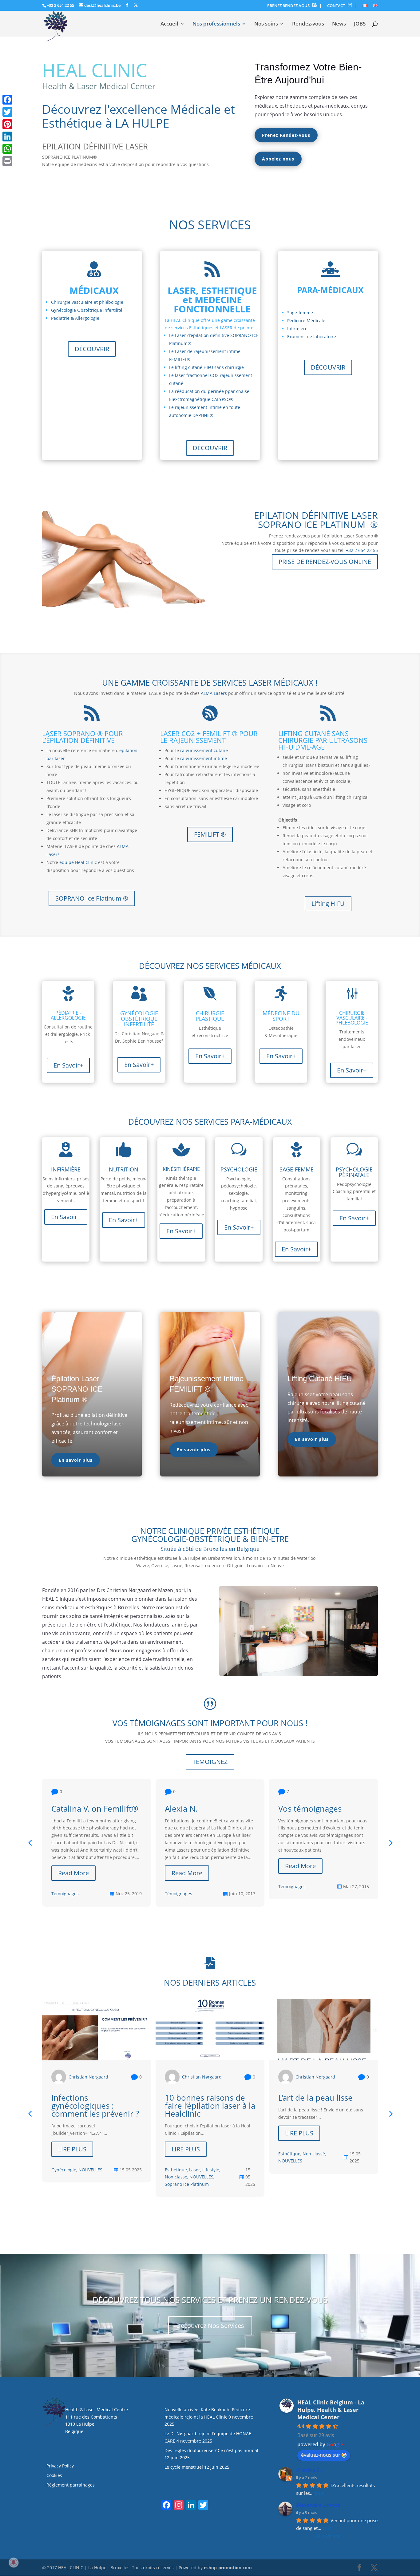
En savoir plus (76, 1460)
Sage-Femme (297, 1169)
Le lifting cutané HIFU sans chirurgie (206, 367)
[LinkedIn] (7, 137)
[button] (390, 1843)
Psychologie (239, 1169)
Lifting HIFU (328, 904)
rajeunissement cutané (204, 750)
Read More (73, 1873)
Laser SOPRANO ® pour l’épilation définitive (83, 737)
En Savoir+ (68, 1065)
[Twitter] (7, 112)
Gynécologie (64, 2170)
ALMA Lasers (214, 693)
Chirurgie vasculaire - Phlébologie (352, 1018)
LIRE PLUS (72, 2149)
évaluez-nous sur (321, 2455)
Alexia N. (181, 1809)
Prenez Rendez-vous (286, 135)
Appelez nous (278, 159)
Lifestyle (211, 2170)
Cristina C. (309, 2470)
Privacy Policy (60, 2466)
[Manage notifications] (14, 2562)
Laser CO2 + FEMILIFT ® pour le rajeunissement (209, 737)
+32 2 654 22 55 (60, 5)
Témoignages (65, 1894)
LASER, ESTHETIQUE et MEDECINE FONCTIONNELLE (212, 300)
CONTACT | (342, 6)
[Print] (7, 161)
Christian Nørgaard (88, 2077)
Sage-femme (300, 313)
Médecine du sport (281, 1016)
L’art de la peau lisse (315, 2098)
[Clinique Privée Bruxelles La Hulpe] (299, 1674)
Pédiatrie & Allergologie (75, 318)
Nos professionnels (216, 24)
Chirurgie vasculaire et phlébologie (87, 302)
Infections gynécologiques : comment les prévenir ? (95, 2106)
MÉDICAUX (94, 290)
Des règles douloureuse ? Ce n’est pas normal (211, 2450)
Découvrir (92, 349)
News (339, 24)
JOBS (360, 24)
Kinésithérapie (181, 1169)
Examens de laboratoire (312, 337)
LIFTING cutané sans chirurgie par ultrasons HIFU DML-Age (323, 740)
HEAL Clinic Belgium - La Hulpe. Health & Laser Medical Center (331, 2410)
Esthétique (176, 2170)
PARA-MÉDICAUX (330, 290)
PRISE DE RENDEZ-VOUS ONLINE (325, 562)
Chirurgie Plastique (210, 1016)
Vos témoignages (310, 1809)
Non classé (176, 2177)
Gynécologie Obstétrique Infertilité (87, 310)
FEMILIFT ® (210, 834)
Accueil (169, 24)
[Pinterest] (7, 124)
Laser (195, 2170)
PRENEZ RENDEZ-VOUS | (294, 6)
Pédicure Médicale (306, 321)
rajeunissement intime (204, 758)
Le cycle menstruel (184, 2467)
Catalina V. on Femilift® (95, 1809)
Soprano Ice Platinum (187, 2184)
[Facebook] (7, 100)
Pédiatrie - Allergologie (68, 1015)
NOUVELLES (90, 2170)
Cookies (55, 2475)
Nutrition (124, 1169)
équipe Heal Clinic (78, 862)
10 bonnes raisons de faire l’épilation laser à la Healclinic (210, 2106)
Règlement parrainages (71, 2485)
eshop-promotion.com (228, 2568)
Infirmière (297, 329)
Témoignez (210, 1762)
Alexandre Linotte (318, 2505)
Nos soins (266, 24)
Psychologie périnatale (354, 1172)
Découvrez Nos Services (210, 2326)
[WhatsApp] (7, 149)
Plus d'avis (328, 2536)
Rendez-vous (308, 24)
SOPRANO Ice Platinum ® (92, 898)
